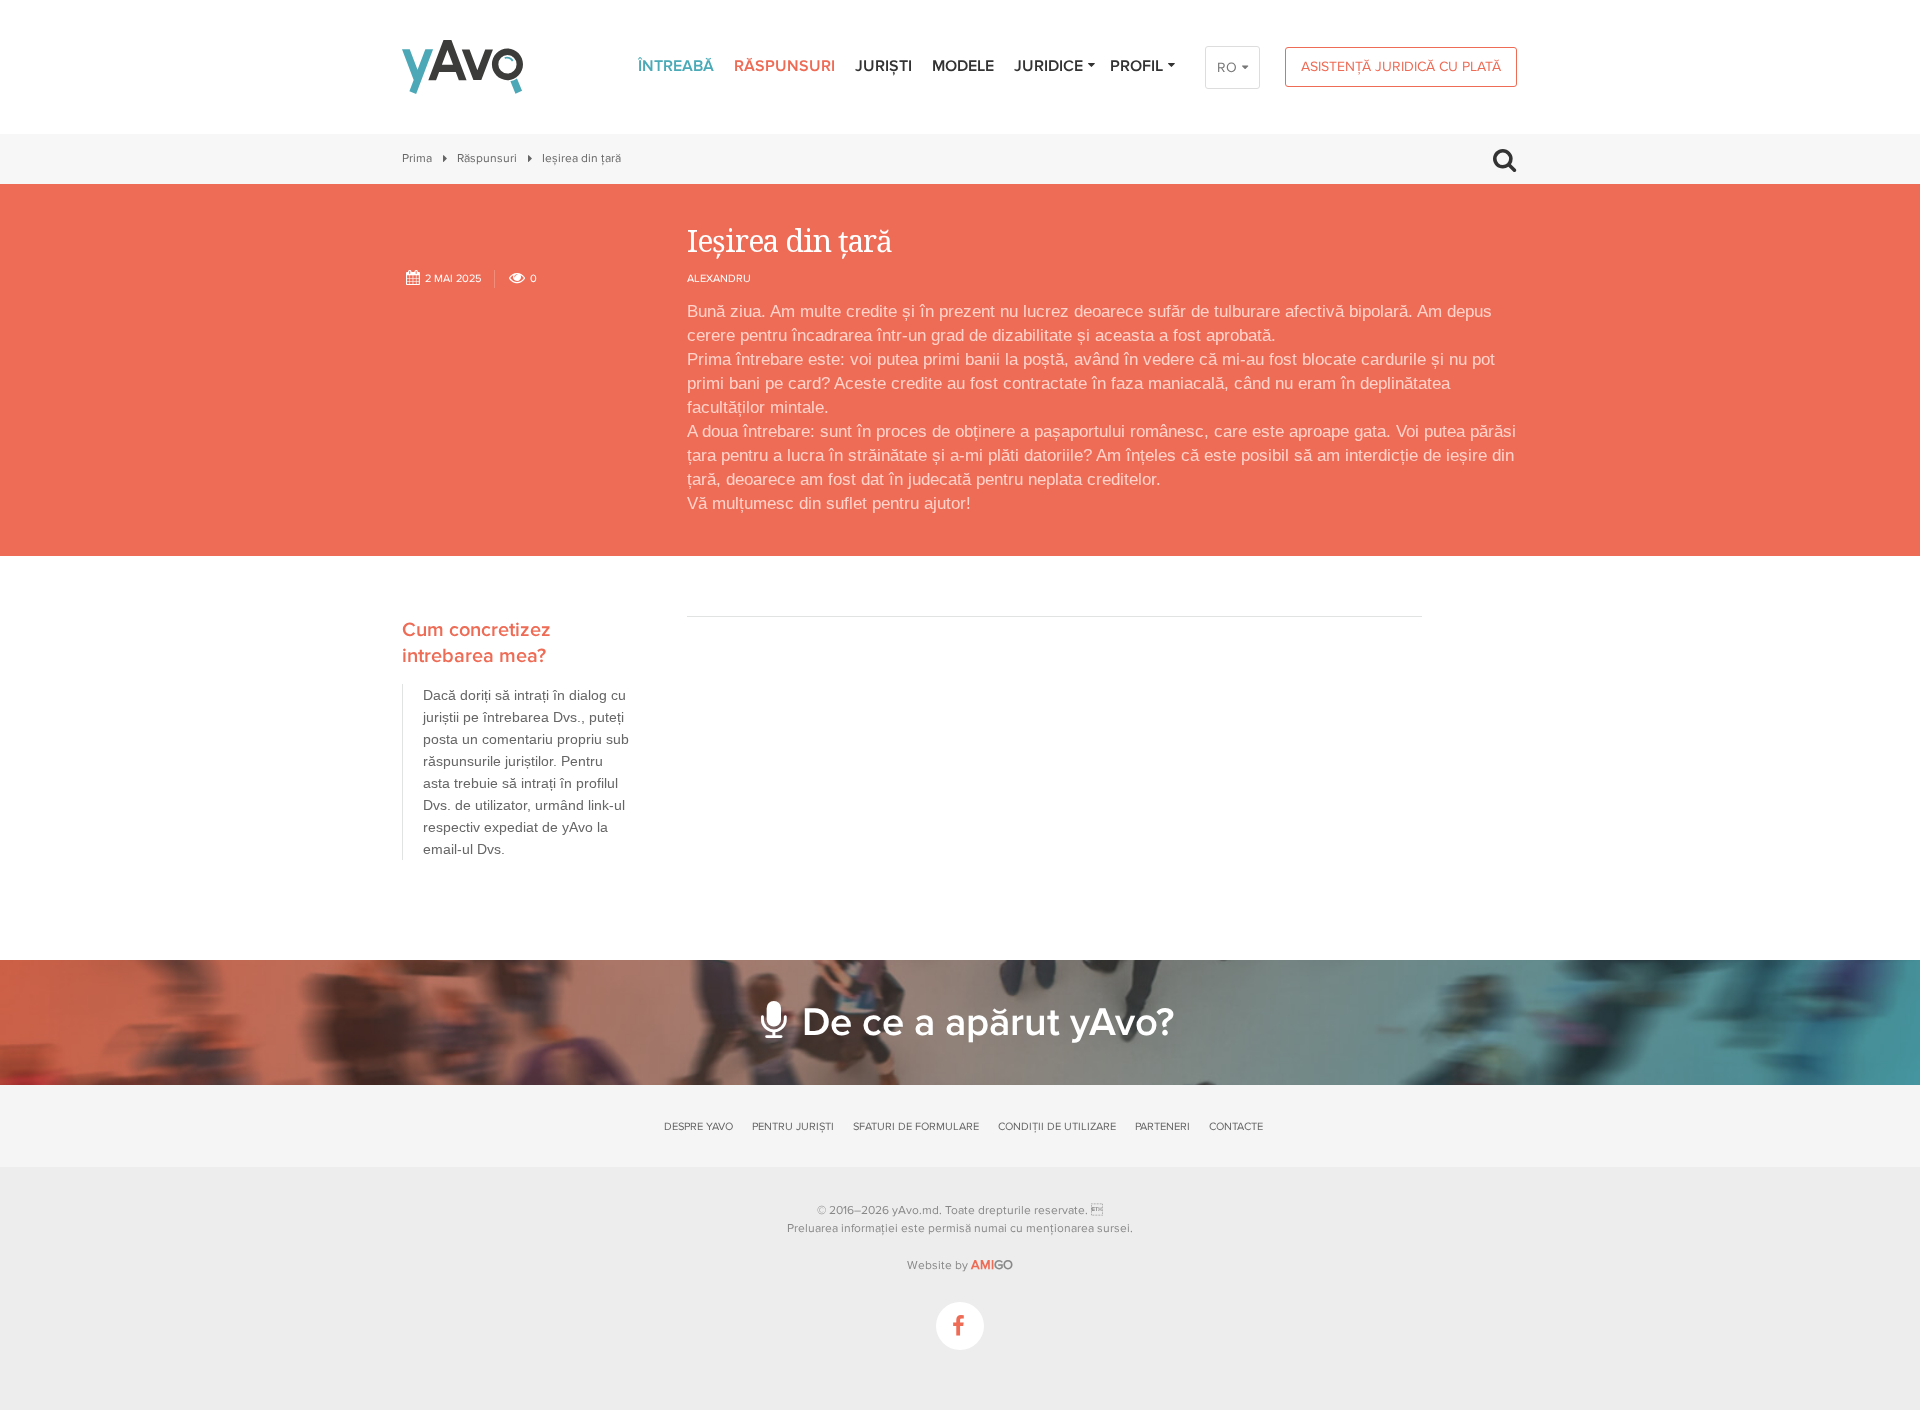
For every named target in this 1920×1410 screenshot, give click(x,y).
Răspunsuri (784, 66)
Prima (417, 158)
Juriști (883, 66)
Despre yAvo (698, 1126)
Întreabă (676, 66)
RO (1227, 67)
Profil (1136, 66)
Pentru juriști (793, 1126)
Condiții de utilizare (1057, 1126)
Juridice (1048, 66)
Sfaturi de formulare (916, 1126)
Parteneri (1162, 1126)
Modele (963, 66)
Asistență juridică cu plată (1401, 66)
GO (992, 1265)
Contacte (1236, 1126)
